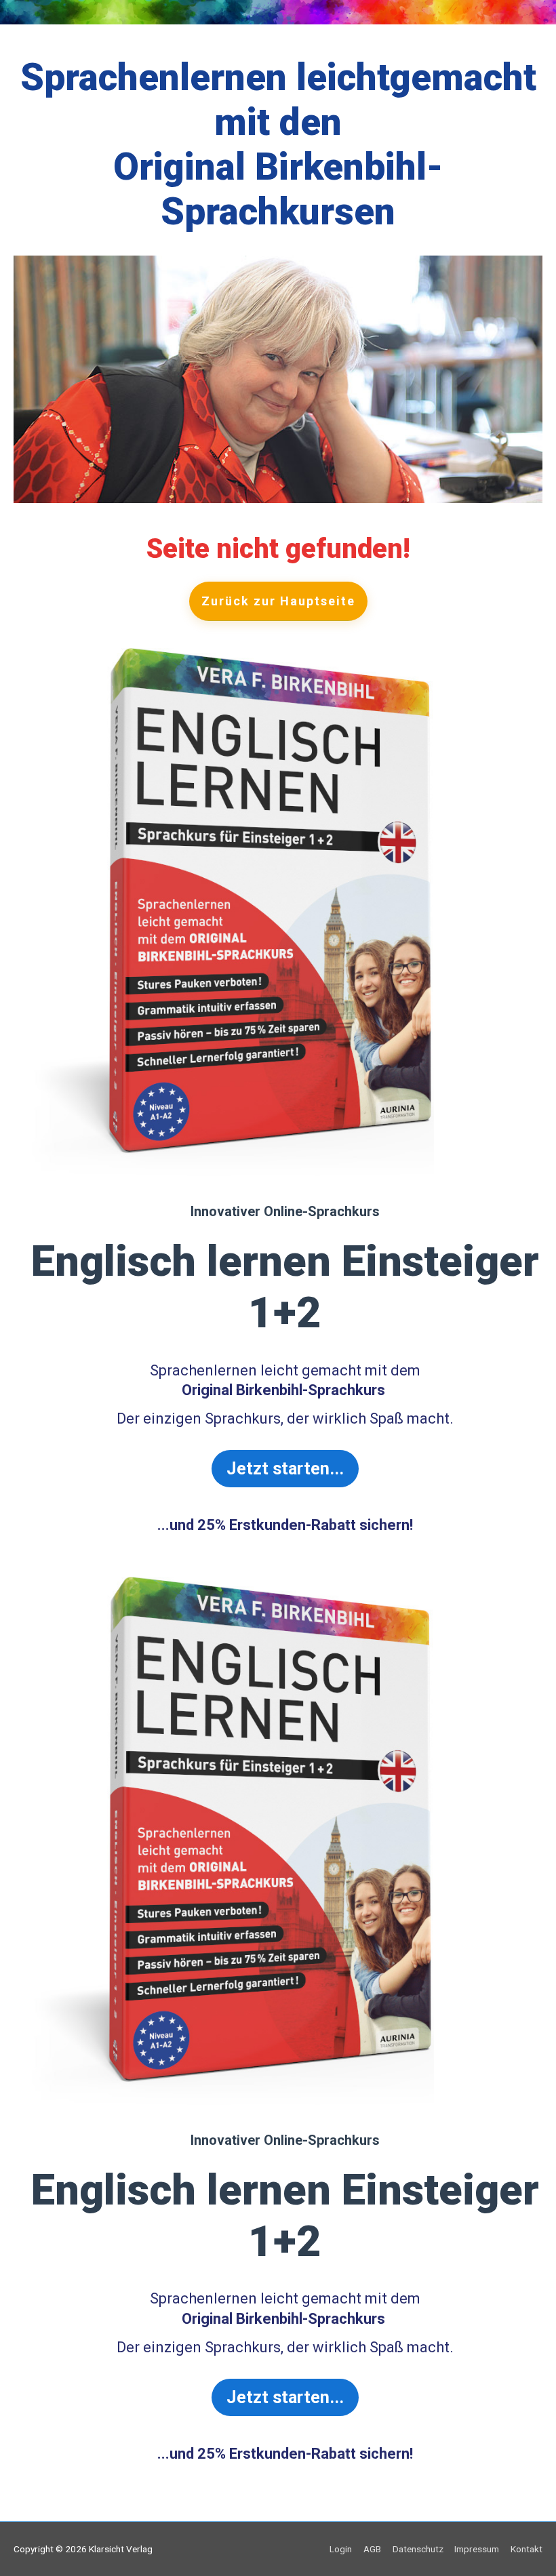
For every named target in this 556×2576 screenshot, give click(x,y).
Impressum (477, 2549)
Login (341, 2549)
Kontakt (527, 2549)
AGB (372, 2549)
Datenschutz (418, 2549)
